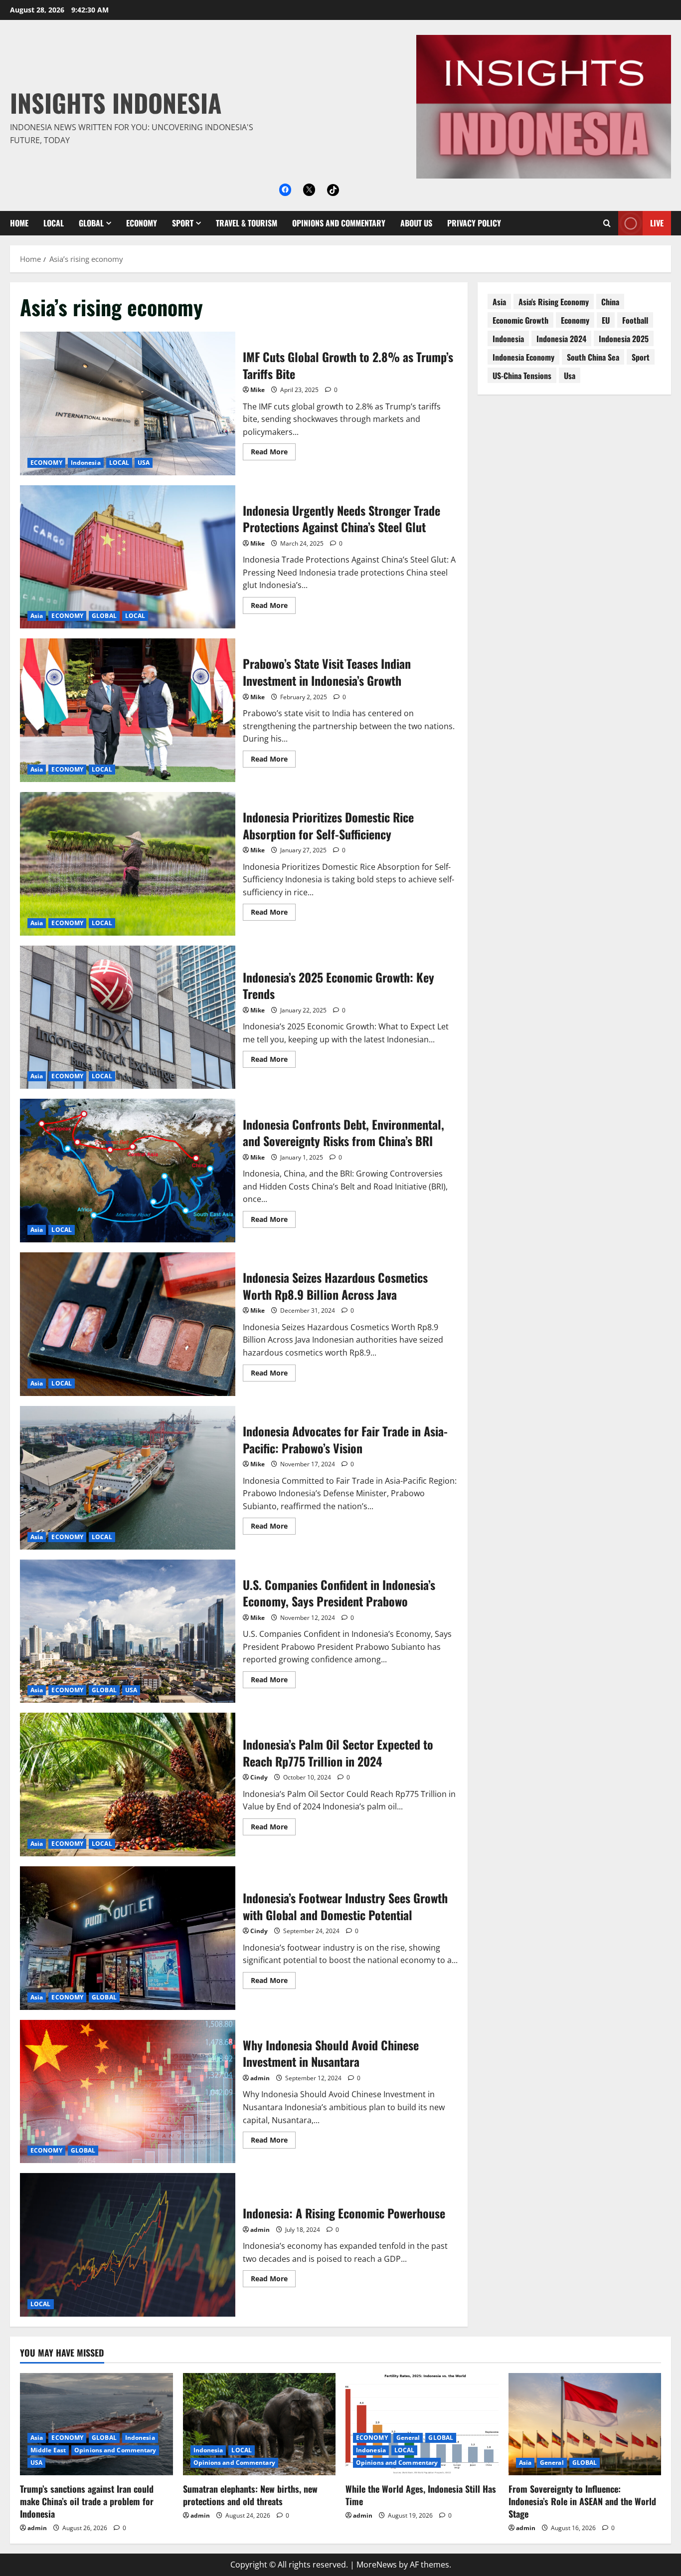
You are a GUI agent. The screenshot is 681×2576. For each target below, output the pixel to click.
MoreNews (377, 2565)
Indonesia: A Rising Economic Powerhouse (128, 2245)
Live (657, 223)
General (408, 2438)
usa (570, 376)
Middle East (48, 2450)
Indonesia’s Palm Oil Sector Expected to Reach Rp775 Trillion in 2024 (128, 1784)
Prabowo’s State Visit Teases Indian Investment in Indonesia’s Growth (128, 710)
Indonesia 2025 (624, 339)
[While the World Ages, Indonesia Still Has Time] (422, 2424)
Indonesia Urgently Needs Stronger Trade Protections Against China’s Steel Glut (128, 557)
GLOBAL (91, 223)
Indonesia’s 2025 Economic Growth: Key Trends (128, 1017)
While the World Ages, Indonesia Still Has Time (421, 2495)
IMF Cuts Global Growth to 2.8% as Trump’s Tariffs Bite (128, 403)
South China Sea (593, 357)
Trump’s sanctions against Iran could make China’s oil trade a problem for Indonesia (87, 2501)
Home (19, 223)
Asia (37, 616)
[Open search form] (607, 223)
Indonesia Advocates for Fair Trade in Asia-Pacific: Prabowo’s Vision (128, 1478)
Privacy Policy (474, 223)
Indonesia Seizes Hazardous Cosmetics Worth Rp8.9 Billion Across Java (128, 1324)
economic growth (520, 320)
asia (499, 302)
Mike (257, 390)
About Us (416, 223)
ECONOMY (142, 223)
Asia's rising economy (554, 302)
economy (575, 320)
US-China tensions (522, 376)
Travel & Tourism (247, 223)
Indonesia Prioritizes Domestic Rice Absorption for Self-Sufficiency (128, 864)
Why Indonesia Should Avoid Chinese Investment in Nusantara (128, 2092)
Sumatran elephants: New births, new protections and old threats (250, 2495)
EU (606, 320)
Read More (273, 453)
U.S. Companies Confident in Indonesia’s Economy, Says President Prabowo (128, 1631)
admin (260, 2078)
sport (641, 357)
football (635, 320)
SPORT (183, 223)
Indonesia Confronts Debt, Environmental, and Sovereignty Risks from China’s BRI (128, 1171)
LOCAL (54, 223)
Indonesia (86, 463)
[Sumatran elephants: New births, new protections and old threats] (259, 2424)
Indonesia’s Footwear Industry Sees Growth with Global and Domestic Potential (128, 1938)
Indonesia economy (523, 357)
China (610, 302)
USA (144, 463)
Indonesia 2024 (561, 339)
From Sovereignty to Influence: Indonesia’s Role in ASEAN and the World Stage (582, 2501)
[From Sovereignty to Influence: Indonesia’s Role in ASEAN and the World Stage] (585, 2424)
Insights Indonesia (116, 102)
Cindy (259, 1777)
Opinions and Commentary (339, 223)
